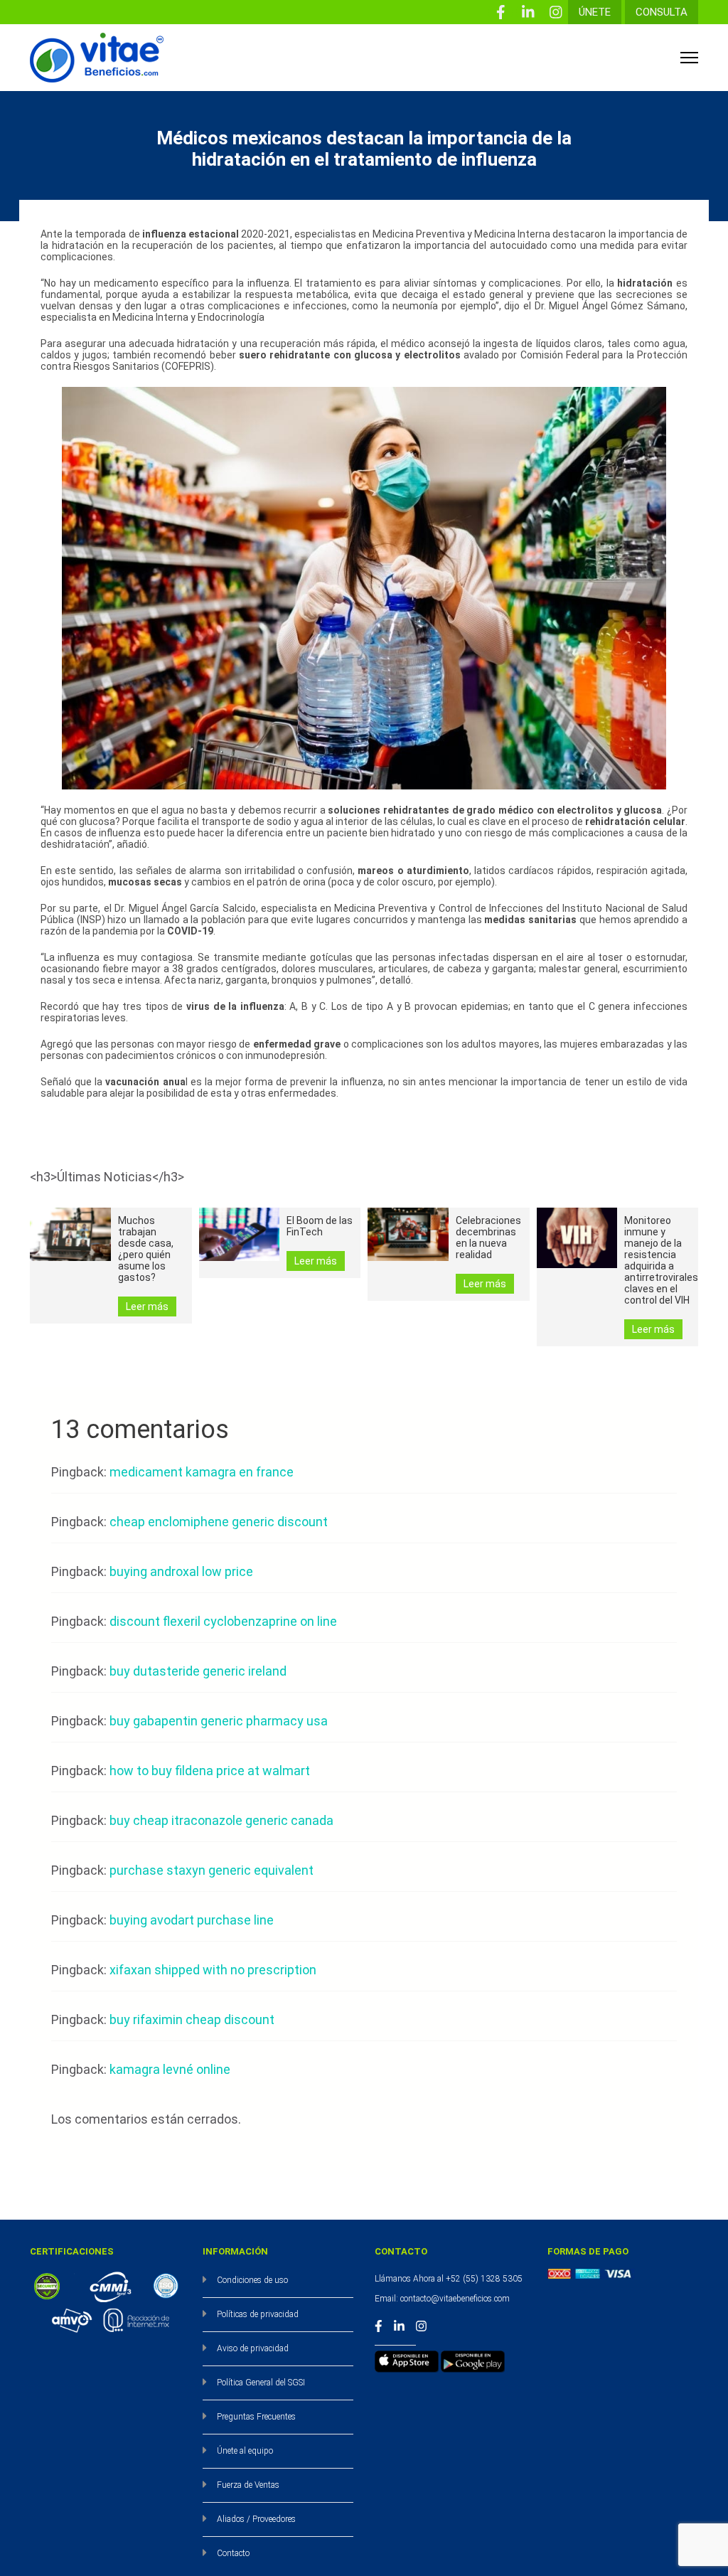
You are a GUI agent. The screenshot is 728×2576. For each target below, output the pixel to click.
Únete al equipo (245, 2451)
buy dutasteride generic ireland (198, 1671)
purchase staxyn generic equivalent (212, 1870)
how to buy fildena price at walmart (210, 1771)
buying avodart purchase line (192, 1920)
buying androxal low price (181, 1571)
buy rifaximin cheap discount (192, 2019)
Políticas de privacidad (258, 2314)
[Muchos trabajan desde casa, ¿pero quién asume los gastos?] (70, 1235)
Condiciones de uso (252, 2280)
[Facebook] (500, 12)
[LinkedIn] (528, 12)
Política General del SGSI (261, 2383)
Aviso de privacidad (253, 2348)
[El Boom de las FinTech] (240, 1235)
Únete (595, 12)
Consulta (662, 12)
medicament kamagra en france (202, 1472)
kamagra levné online (170, 2069)
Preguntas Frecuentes (256, 2417)
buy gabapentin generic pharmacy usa (219, 1721)
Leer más (147, 1306)
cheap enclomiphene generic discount (219, 1522)
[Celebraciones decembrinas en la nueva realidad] (408, 1235)
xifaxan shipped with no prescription (213, 1970)
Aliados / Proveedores (256, 2519)
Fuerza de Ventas (248, 2485)
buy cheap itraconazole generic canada (221, 1820)
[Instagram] (556, 12)
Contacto (233, 2553)
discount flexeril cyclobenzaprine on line (223, 1621)
